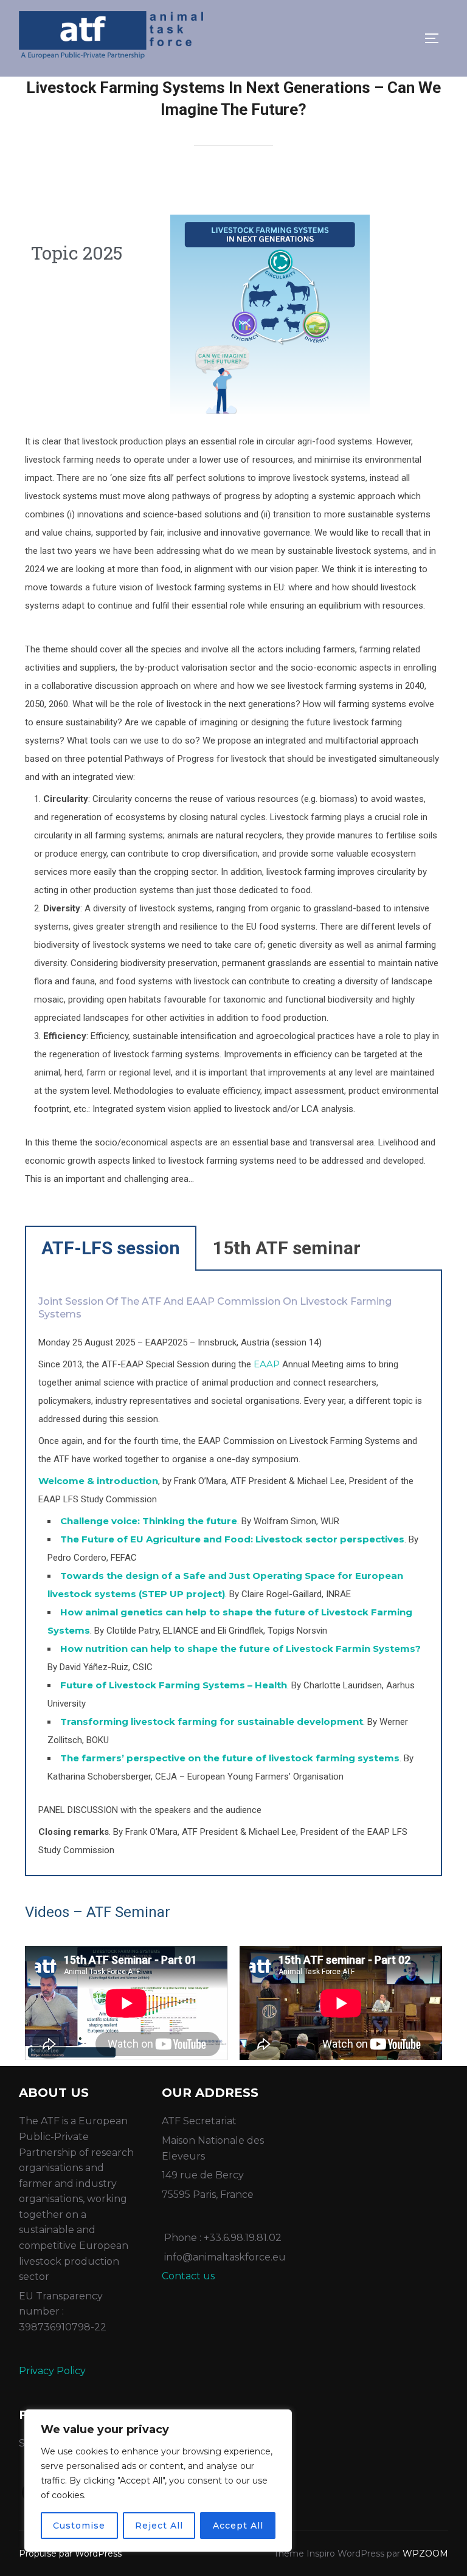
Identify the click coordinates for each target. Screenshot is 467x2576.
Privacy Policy (52, 2371)
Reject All (159, 2526)
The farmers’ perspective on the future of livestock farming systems (230, 1758)
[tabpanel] (234, 1573)
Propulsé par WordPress (70, 2554)
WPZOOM (425, 2554)
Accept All (238, 2526)
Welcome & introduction (98, 1481)
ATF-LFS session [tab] (111, 1248)
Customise (79, 2526)
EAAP (267, 1364)
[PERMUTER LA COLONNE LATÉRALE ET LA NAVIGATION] (436, 38)
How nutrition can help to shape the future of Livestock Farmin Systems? (240, 1649)
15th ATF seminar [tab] (287, 1248)
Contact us (188, 2276)
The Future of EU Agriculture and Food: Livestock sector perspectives (232, 1539)
